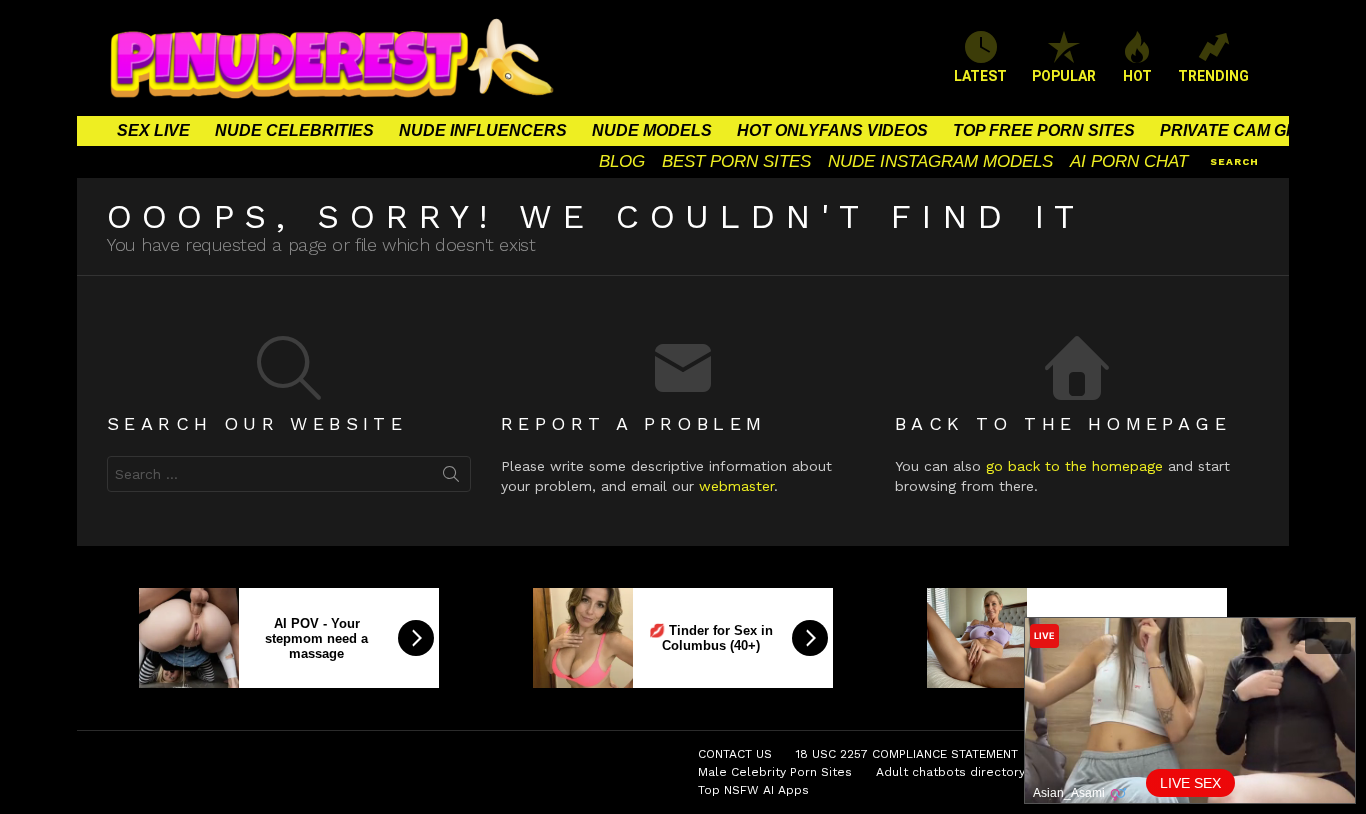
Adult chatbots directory (950, 772)
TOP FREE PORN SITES (1044, 130)
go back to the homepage (1074, 466)
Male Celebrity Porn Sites (775, 772)
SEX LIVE (153, 130)
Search (451, 478)
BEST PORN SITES (736, 161)
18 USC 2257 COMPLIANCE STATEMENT (907, 754)
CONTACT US (735, 754)
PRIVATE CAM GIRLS (1241, 130)
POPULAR (1064, 76)
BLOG (622, 161)
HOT (1137, 76)
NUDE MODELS (652, 130)
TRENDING (1213, 76)
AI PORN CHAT (1129, 161)
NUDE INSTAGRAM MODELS (940, 161)
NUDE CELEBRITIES (294, 130)
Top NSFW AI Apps (753, 790)
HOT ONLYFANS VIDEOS (832, 130)
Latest (980, 76)
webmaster (736, 486)
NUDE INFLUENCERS (483, 130)
